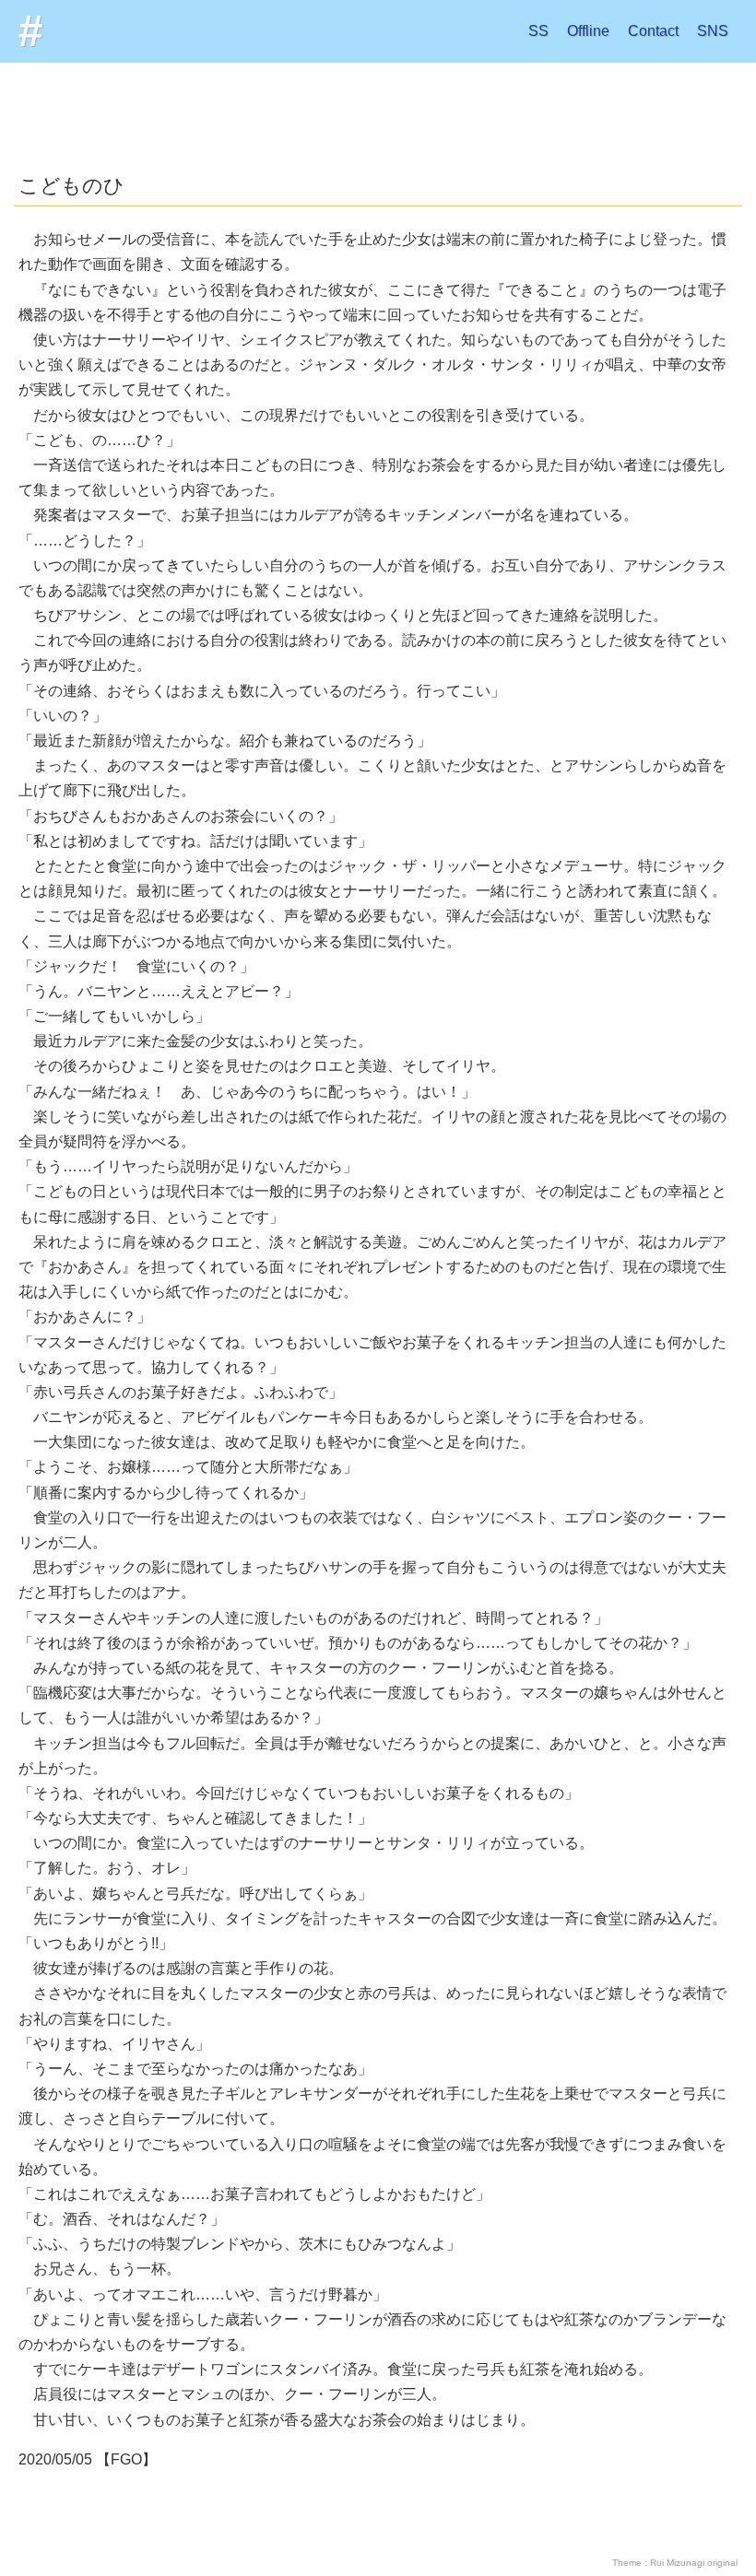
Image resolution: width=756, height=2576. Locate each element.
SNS (713, 31)
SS (538, 31)
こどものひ (71, 186)
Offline (588, 31)
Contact (653, 31)
